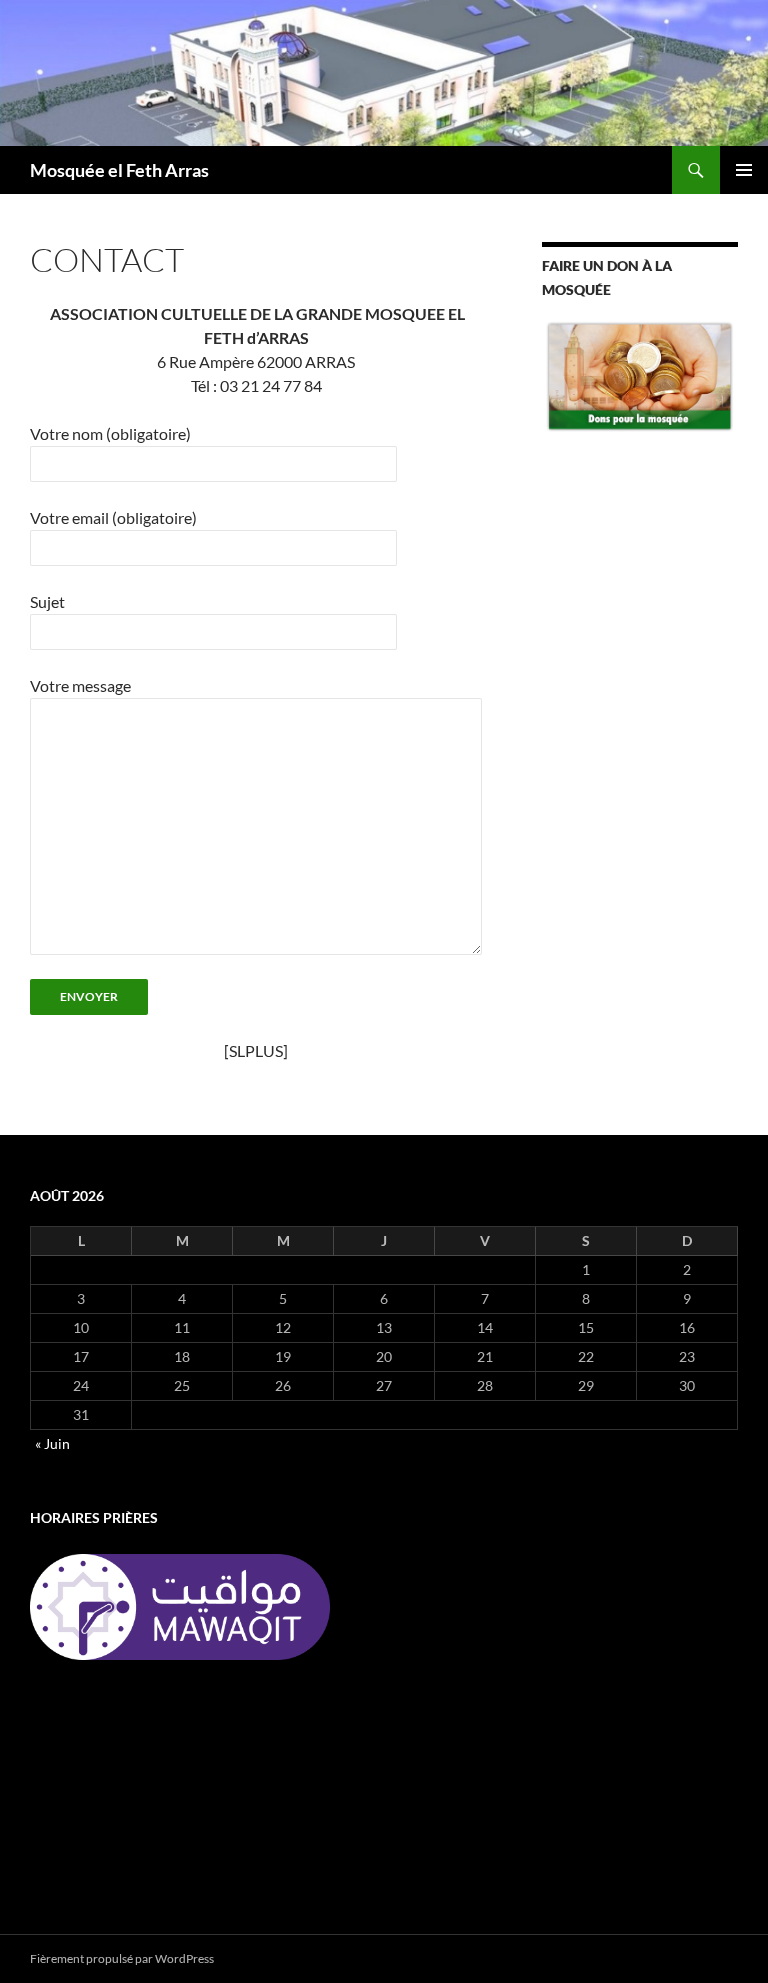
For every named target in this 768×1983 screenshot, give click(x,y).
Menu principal (744, 170)
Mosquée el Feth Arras (119, 170)
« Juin (52, 1443)
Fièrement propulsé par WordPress (122, 1958)
